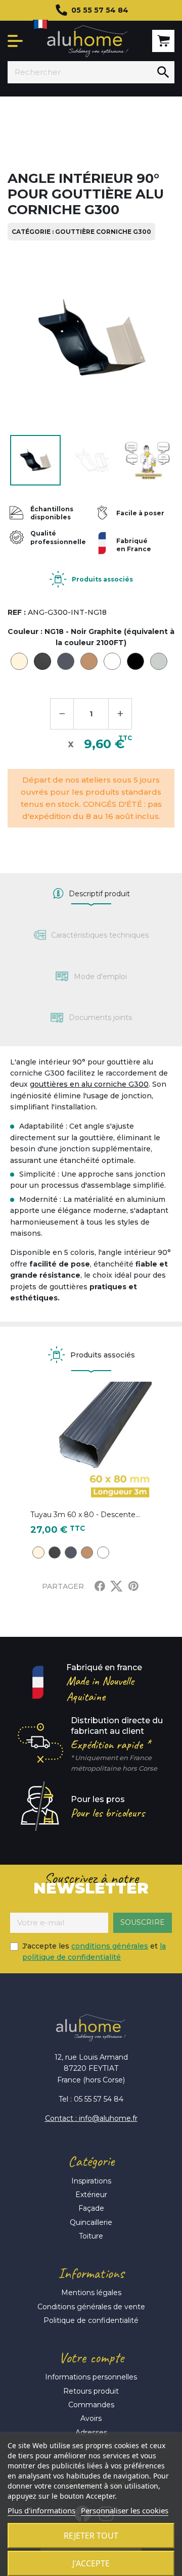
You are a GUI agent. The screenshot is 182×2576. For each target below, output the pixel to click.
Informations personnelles (91, 2377)
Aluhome (87, 41)
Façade (91, 2208)
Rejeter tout (91, 2536)
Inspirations (91, 2181)
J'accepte (91, 2563)
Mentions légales (91, 2293)
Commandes (91, 2405)
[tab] (91, 894)
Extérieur (91, 2195)
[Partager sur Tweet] (116, 1586)
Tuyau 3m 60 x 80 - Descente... (85, 1515)
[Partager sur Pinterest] (133, 1586)
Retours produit (91, 2391)
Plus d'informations (41, 2510)
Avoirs (91, 2418)
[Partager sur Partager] (100, 1586)
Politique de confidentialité (91, 2320)
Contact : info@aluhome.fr (91, 2118)
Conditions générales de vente (91, 2307)
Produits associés (102, 579)
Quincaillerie (91, 2222)
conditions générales (110, 1946)
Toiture (91, 2236)
